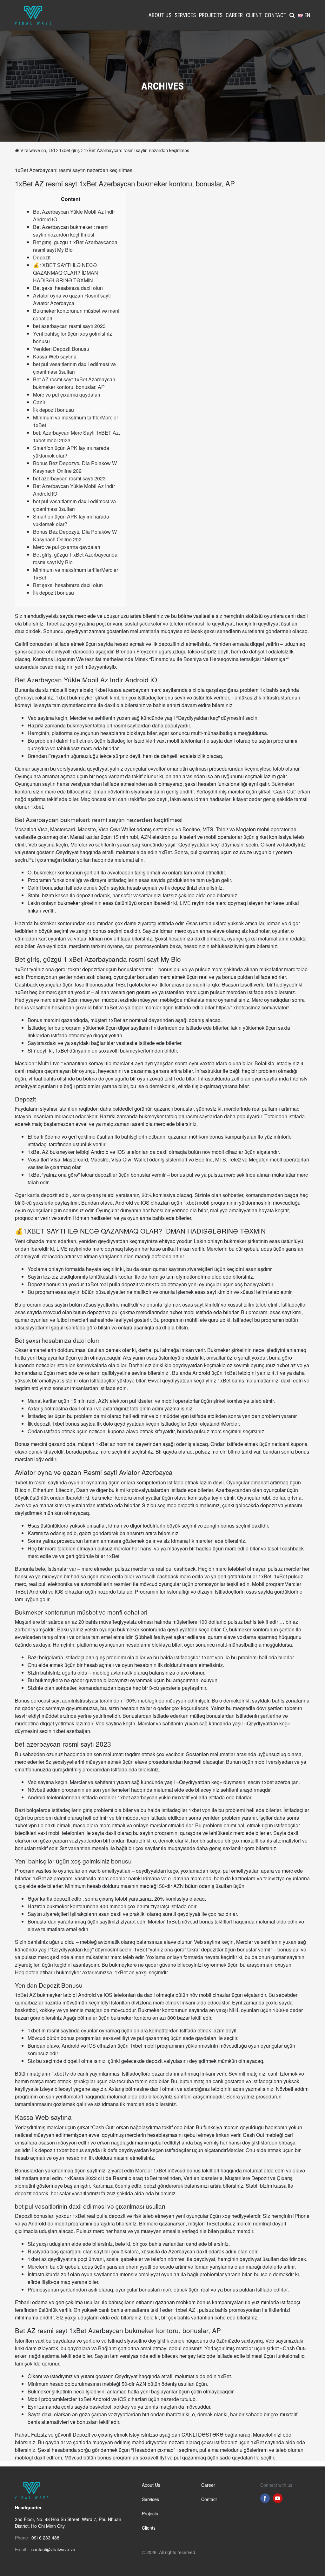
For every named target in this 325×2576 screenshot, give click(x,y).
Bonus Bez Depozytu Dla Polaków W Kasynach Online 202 (75, 467)
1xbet (37, 807)
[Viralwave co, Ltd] (33, 14)
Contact (275, 15)
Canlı (39, 402)
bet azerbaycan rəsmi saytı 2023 (69, 326)
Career (234, 15)
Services (185, 15)
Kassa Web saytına (55, 356)
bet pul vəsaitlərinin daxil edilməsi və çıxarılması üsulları (74, 368)
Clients (149, 2528)
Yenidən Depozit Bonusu (61, 349)
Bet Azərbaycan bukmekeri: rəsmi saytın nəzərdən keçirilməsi (71, 231)
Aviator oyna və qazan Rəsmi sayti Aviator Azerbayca (72, 299)
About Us (160, 15)
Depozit (42, 257)
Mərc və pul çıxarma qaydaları (67, 395)
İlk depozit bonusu (53, 410)
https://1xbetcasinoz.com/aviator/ (252, 1007)
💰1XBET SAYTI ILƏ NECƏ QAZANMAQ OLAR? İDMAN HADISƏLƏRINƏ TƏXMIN (66, 273)
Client (254, 15)
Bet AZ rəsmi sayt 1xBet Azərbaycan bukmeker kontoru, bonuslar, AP (74, 383)
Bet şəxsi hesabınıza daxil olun (68, 288)
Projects (211, 15)
